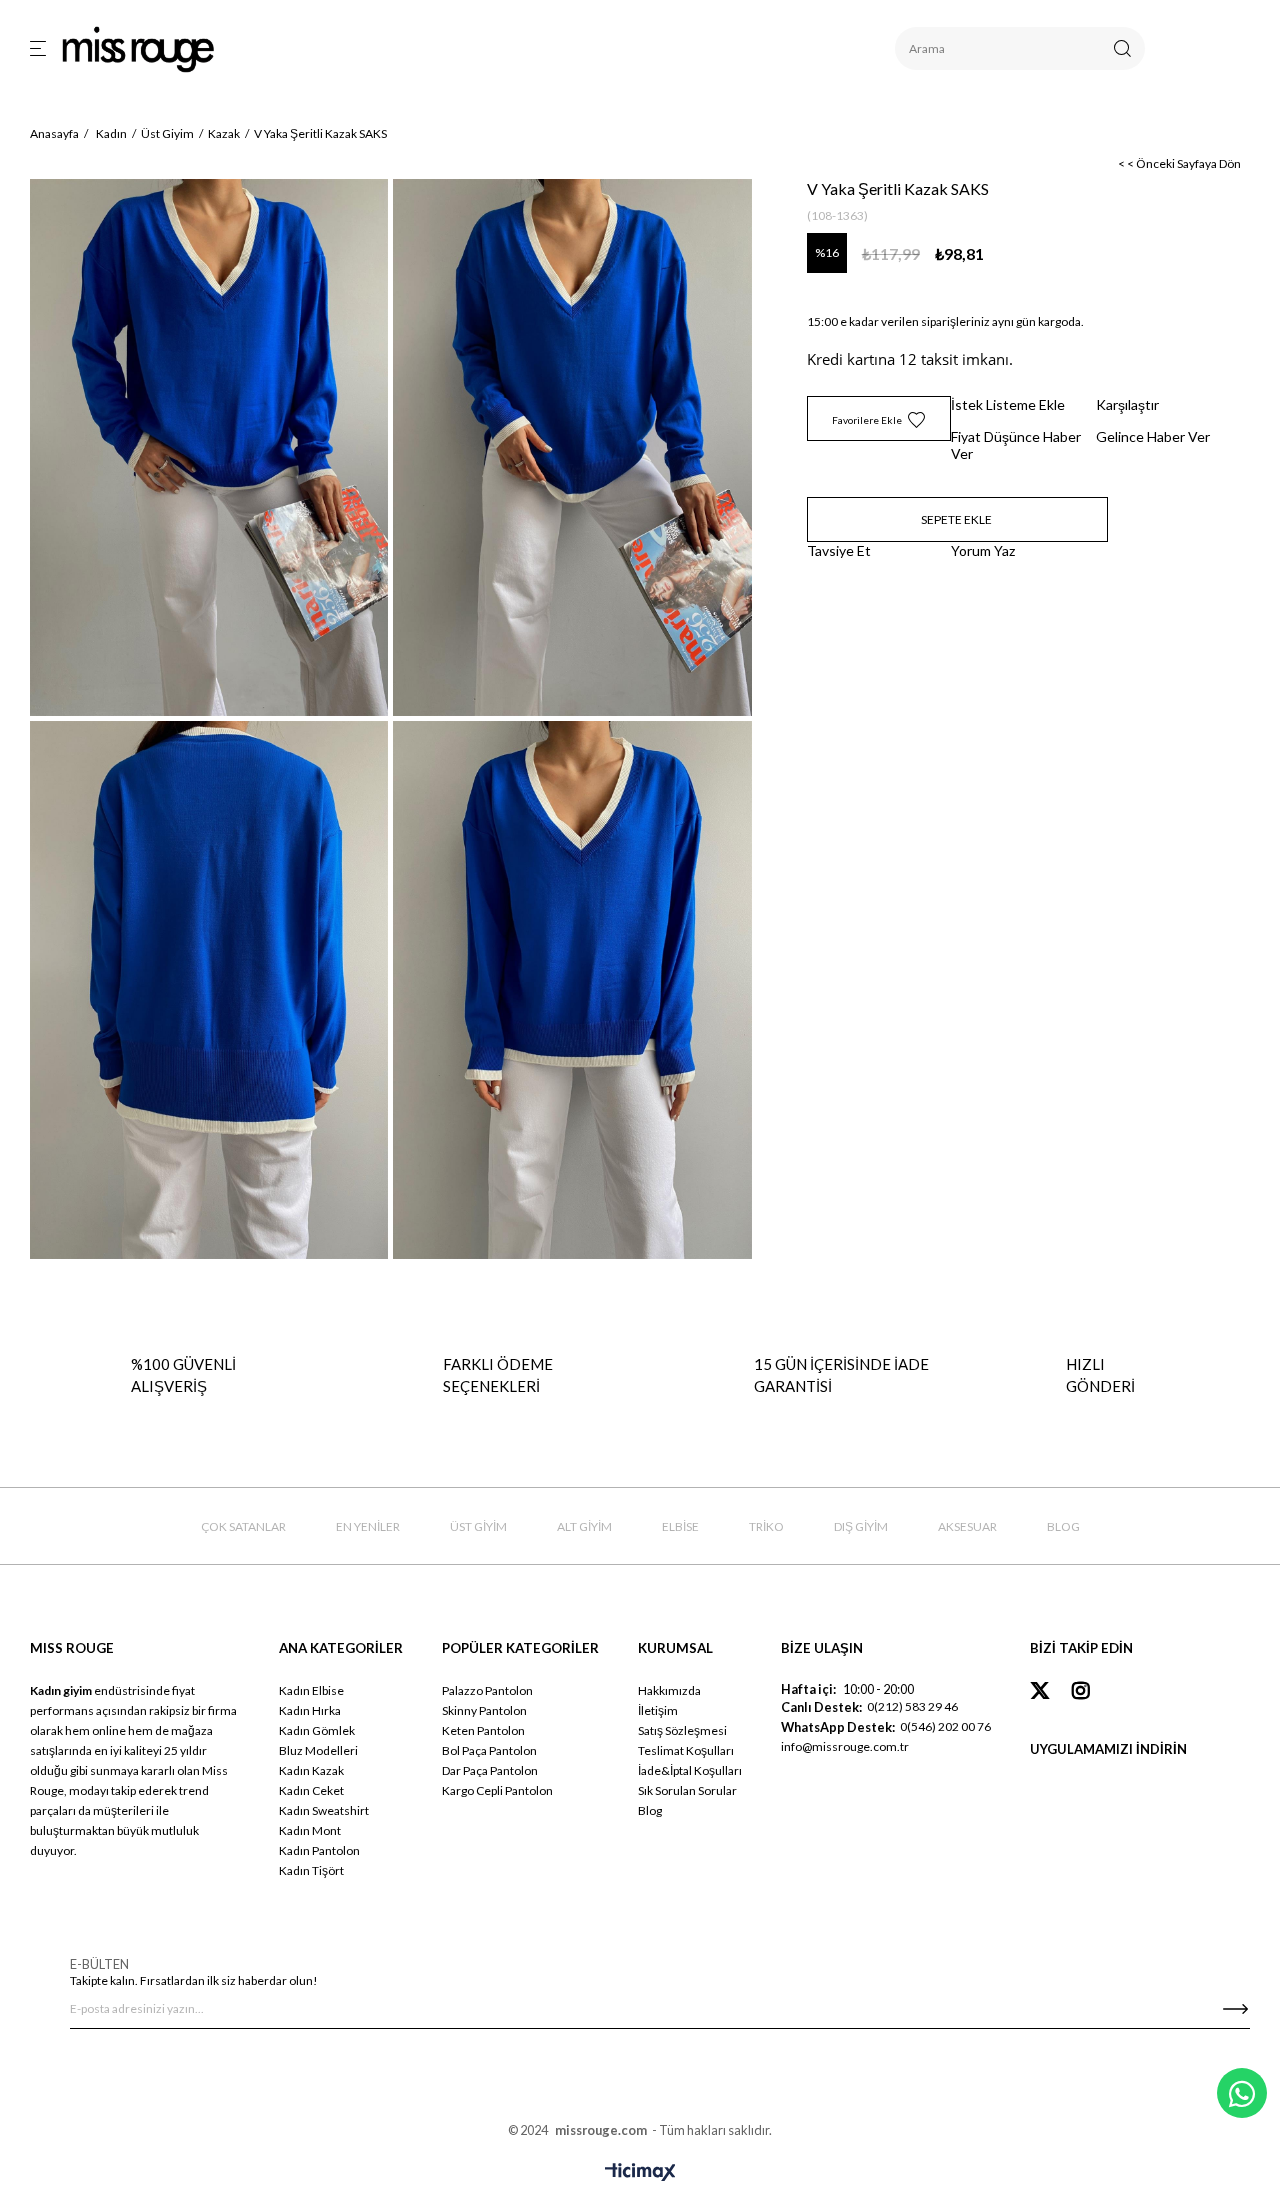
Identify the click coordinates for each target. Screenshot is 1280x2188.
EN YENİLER (368, 1526)
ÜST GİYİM (478, 1526)
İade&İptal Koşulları (690, 1770)
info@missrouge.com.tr (845, 1746)
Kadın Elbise (311, 1690)
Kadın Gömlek (317, 1730)
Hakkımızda (669, 1690)
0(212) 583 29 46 (912, 1706)
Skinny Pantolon (484, 1710)
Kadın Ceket (311, 1790)
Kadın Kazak (311, 1770)
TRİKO (766, 1526)
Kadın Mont (310, 1830)
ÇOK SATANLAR (243, 1526)
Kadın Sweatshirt (324, 1810)
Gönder (1235, 2009)
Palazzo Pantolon (487, 1690)
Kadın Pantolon (319, 1850)
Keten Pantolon (483, 1730)
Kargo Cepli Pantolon (497, 1790)
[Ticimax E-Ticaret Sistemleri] (640, 2173)
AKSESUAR (967, 1526)
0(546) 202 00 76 (945, 1726)
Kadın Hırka (310, 1710)
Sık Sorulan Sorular (687, 1790)
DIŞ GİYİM (861, 1526)
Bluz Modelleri (318, 1750)
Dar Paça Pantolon (490, 1770)
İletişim (658, 1710)
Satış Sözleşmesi (682, 1730)
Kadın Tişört (311, 1870)
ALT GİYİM (584, 1526)
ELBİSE (680, 1526)
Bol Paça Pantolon (489, 1750)
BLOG (1063, 1526)
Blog (650, 1810)
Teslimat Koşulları (686, 1750)
